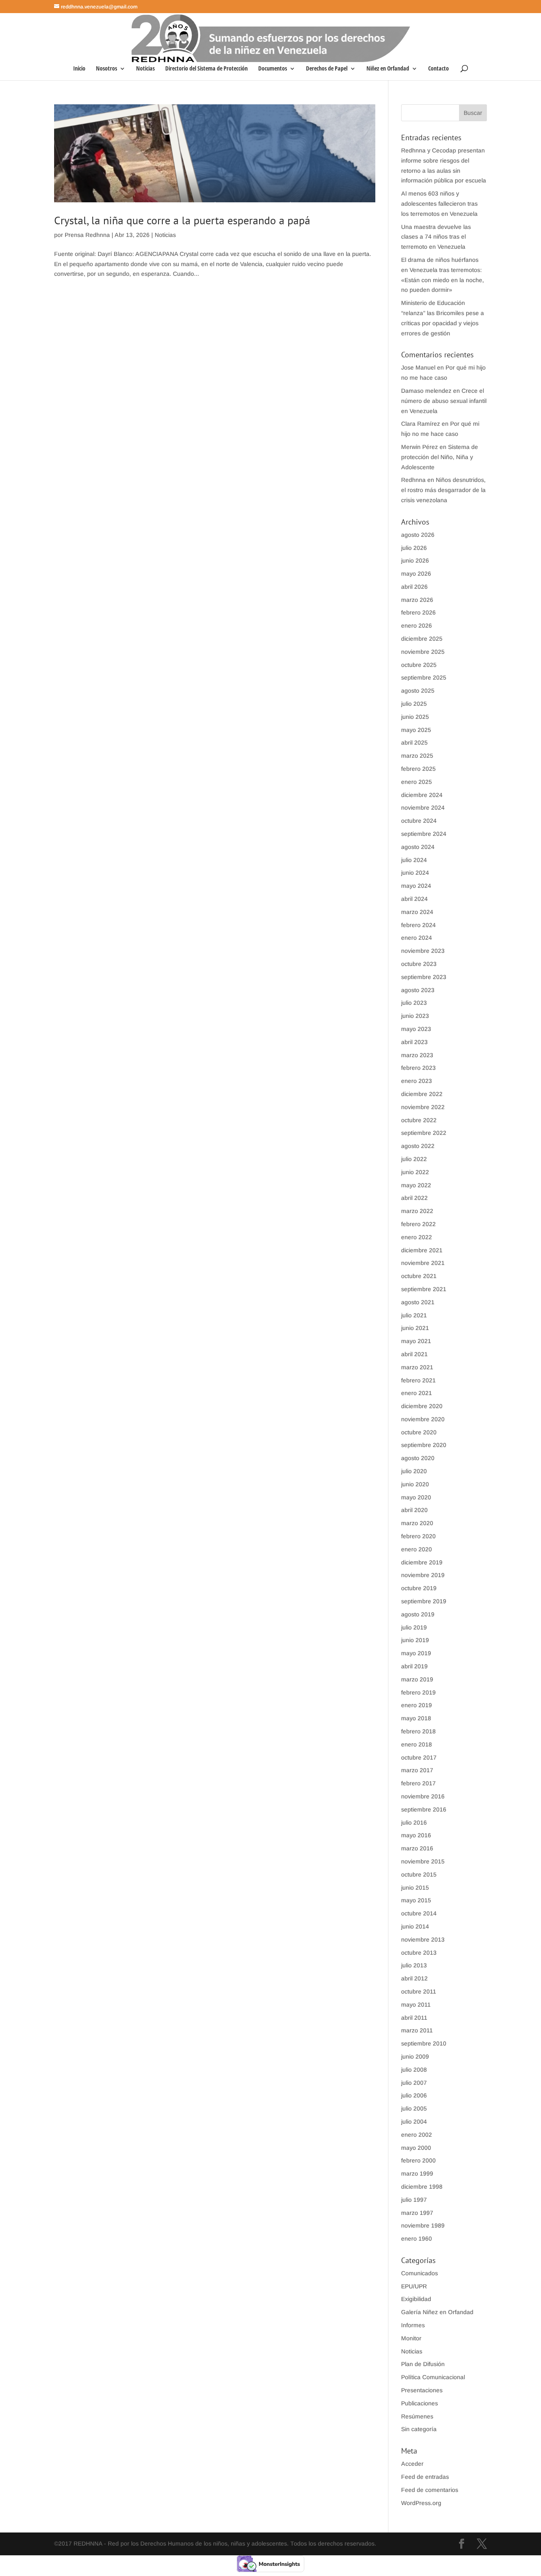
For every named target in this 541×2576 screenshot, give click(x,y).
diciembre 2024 (422, 795)
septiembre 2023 (424, 977)
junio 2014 (415, 1926)
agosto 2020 (418, 1458)
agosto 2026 (418, 535)
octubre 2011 (419, 1991)
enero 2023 (417, 1081)
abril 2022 (414, 1198)
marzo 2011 (417, 2030)
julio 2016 (414, 1823)
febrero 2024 (418, 925)
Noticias (145, 69)
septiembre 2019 (424, 1601)
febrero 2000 (418, 2160)
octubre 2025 (419, 665)
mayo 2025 (416, 730)
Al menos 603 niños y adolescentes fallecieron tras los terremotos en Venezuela (439, 204)
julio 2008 (414, 2070)
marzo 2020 (417, 1523)
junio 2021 (415, 1328)
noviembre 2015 (423, 1861)
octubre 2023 (419, 964)
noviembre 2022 (423, 1107)
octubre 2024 (419, 821)
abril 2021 (414, 1354)
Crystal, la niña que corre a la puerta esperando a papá (182, 220)
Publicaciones (419, 2403)
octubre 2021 (419, 1276)
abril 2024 (414, 899)
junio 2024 (415, 873)
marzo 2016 (417, 1848)
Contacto (439, 69)
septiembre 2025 (424, 677)
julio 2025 (414, 704)
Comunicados (419, 2273)
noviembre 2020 (423, 1419)
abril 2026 (414, 587)
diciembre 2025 (422, 639)
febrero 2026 (418, 612)
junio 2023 (415, 1016)
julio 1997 (414, 2200)
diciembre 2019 (422, 1562)
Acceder (412, 2464)
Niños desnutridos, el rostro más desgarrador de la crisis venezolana (443, 490)
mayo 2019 (416, 1653)
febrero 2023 (418, 1068)
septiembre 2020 (424, 1445)
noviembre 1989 (423, 2225)
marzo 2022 (417, 1211)
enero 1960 (417, 2239)
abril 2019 (414, 1666)
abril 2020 (414, 1510)
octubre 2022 (419, 1120)
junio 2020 (415, 1484)
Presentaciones (422, 2390)
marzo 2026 (417, 600)
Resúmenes (417, 2416)
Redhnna (413, 480)
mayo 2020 (416, 1497)
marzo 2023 (417, 1055)
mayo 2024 (416, 886)
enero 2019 (417, 1705)
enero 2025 (417, 782)
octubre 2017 (419, 1757)
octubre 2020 (419, 1432)
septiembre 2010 (424, 2043)
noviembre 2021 (423, 1263)
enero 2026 (417, 626)
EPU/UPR (414, 2286)
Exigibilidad (416, 2299)
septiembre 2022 (424, 1133)
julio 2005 (414, 2108)
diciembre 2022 (422, 1094)
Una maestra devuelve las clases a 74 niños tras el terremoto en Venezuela (436, 237)
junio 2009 (415, 2056)
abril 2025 (414, 743)
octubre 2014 (419, 1913)
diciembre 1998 (422, 2187)
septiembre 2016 (424, 1809)
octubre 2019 (419, 1588)
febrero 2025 (418, 769)
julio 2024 (414, 860)
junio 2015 (415, 1888)
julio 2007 (414, 2083)
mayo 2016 (416, 1835)
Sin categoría (419, 2429)
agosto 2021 (418, 1302)
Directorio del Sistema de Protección (206, 69)
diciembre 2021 (422, 1250)
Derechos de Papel (327, 69)
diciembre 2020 (422, 1406)
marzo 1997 (417, 2213)
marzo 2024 (417, 912)
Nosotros (107, 69)
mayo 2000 (416, 2148)
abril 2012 (414, 1978)
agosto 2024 (418, 847)
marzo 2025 (417, 756)
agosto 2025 (418, 691)
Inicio (79, 69)
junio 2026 (415, 560)
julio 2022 (414, 1159)
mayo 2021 (416, 1341)
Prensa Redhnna (87, 235)
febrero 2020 (418, 1536)
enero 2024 (417, 938)
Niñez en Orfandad (388, 69)
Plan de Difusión (423, 2364)
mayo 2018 (416, 1718)
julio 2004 (414, 2122)
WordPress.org (421, 2503)
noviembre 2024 (423, 808)
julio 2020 (414, 1471)
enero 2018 (417, 1744)
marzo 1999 (417, 2173)
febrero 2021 (418, 1380)
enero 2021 (417, 1393)
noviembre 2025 (423, 652)
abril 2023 (414, 1042)
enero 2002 (417, 2135)
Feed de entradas (425, 2477)
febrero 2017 (418, 1783)
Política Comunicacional (433, 2377)
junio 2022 (415, 1172)
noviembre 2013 (423, 1939)
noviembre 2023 (423, 951)
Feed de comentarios (430, 2490)
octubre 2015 (419, 1874)
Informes (413, 2325)
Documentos (273, 69)
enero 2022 (417, 1237)
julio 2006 (414, 2095)
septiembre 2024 (424, 834)
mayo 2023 (416, 1029)
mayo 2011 (416, 2005)
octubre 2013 (419, 1953)
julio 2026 (414, 548)
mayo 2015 (416, 1900)
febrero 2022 (418, 1224)
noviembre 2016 (423, 1796)
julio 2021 (414, 1315)
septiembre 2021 (424, 1289)
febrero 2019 (418, 1692)
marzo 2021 (417, 1367)
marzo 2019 (417, 1679)
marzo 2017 (417, 1770)
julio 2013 (414, 1965)
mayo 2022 (416, 1185)
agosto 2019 (418, 1614)
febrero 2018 (418, 1731)
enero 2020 (417, 1549)
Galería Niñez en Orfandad (437, 2312)
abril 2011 (414, 2018)
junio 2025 (415, 717)
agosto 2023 (418, 990)
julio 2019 (414, 1627)
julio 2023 (414, 1003)
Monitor (411, 2338)
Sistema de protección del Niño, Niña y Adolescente (440, 457)
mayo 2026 (416, 574)
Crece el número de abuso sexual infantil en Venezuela (444, 401)
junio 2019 (415, 1640)
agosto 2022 (418, 1146)
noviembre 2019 (423, 1575)
